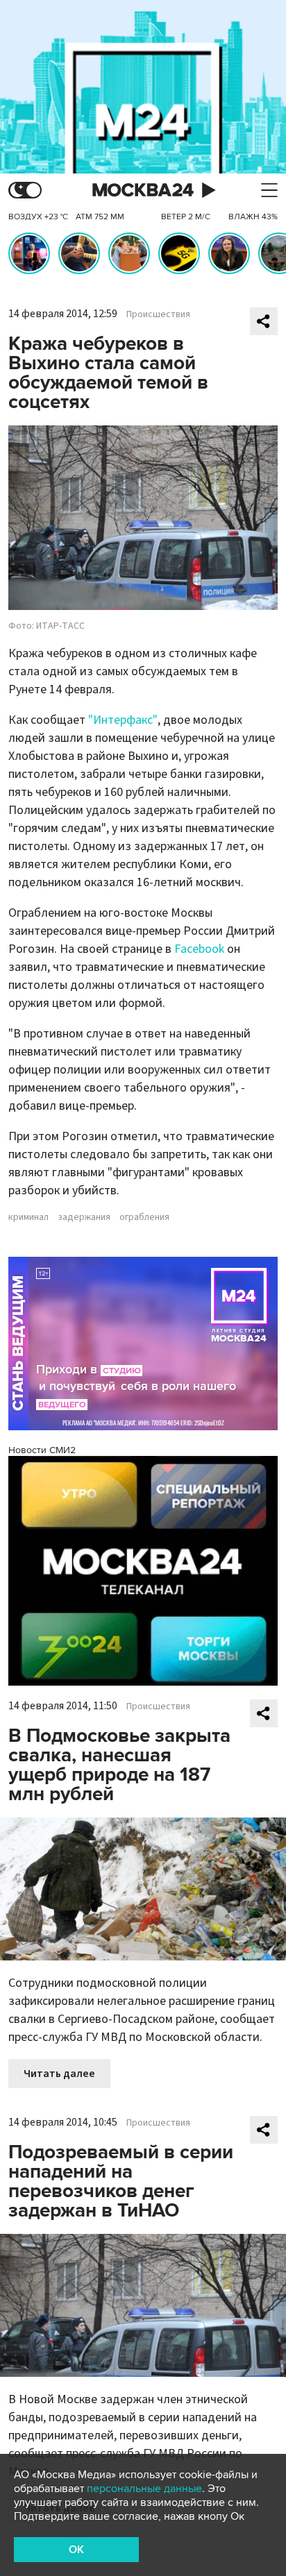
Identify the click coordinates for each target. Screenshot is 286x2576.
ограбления (144, 1217)
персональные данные (144, 2489)
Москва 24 (143, 190)
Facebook (199, 949)
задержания (84, 1217)
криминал (28, 1217)
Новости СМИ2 (42, 1450)
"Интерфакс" (123, 720)
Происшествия (158, 314)
